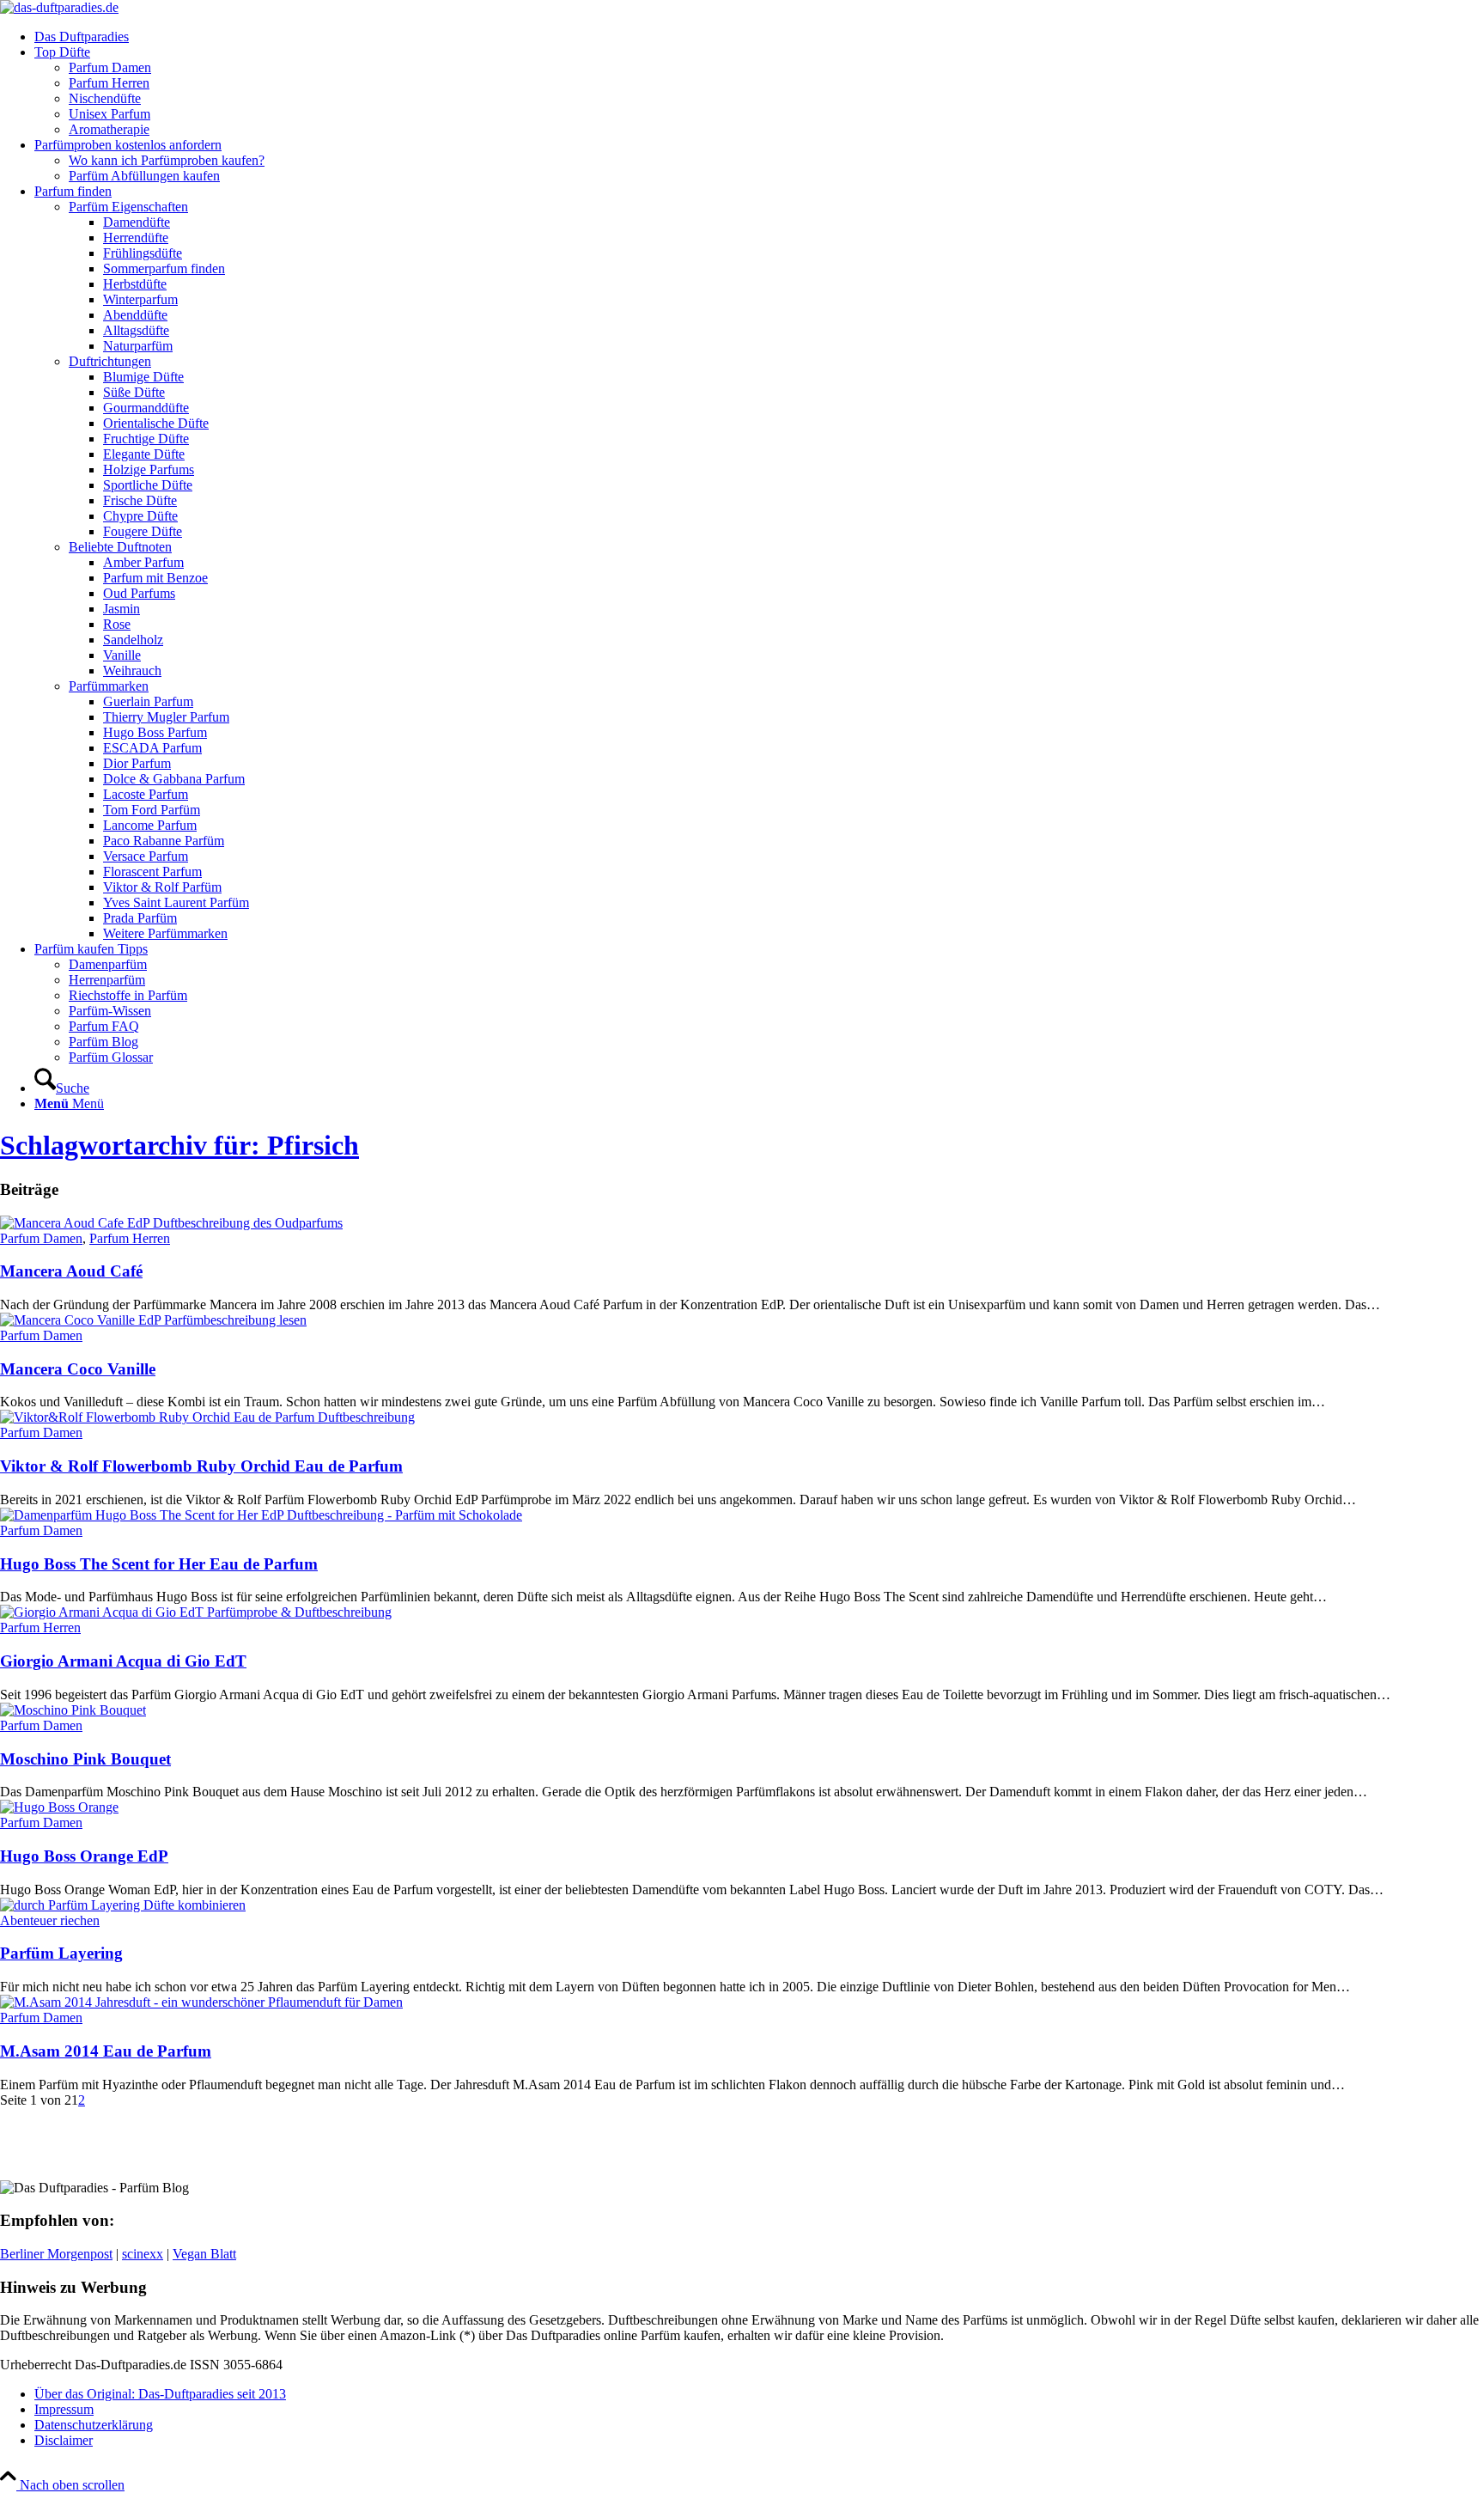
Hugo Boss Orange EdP (84, 1856)
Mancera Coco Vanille (78, 1369)
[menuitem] (759, 37)
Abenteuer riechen (50, 1920)
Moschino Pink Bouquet (85, 1759)
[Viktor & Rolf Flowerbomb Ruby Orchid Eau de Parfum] (207, 1417)
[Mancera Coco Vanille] (153, 1320)
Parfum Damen (41, 1238)
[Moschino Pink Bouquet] (73, 1710)
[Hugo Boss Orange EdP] (59, 1807)
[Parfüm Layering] (123, 1905)
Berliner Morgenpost (56, 2254)
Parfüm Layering (61, 1953)
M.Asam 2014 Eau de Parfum (106, 2051)
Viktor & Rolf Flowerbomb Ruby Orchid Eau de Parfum (201, 1466)
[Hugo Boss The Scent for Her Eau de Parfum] (261, 1515)
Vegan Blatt (204, 2254)
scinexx (143, 2254)
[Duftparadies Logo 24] (59, 7)
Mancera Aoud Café (71, 1271)
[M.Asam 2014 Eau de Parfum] (201, 2002)
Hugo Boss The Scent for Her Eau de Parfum (159, 1564)
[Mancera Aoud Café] (171, 1223)
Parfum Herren (130, 1238)
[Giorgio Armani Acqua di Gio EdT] (196, 1612)
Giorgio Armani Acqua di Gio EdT (123, 1661)
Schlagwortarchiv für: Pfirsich (179, 1145)
